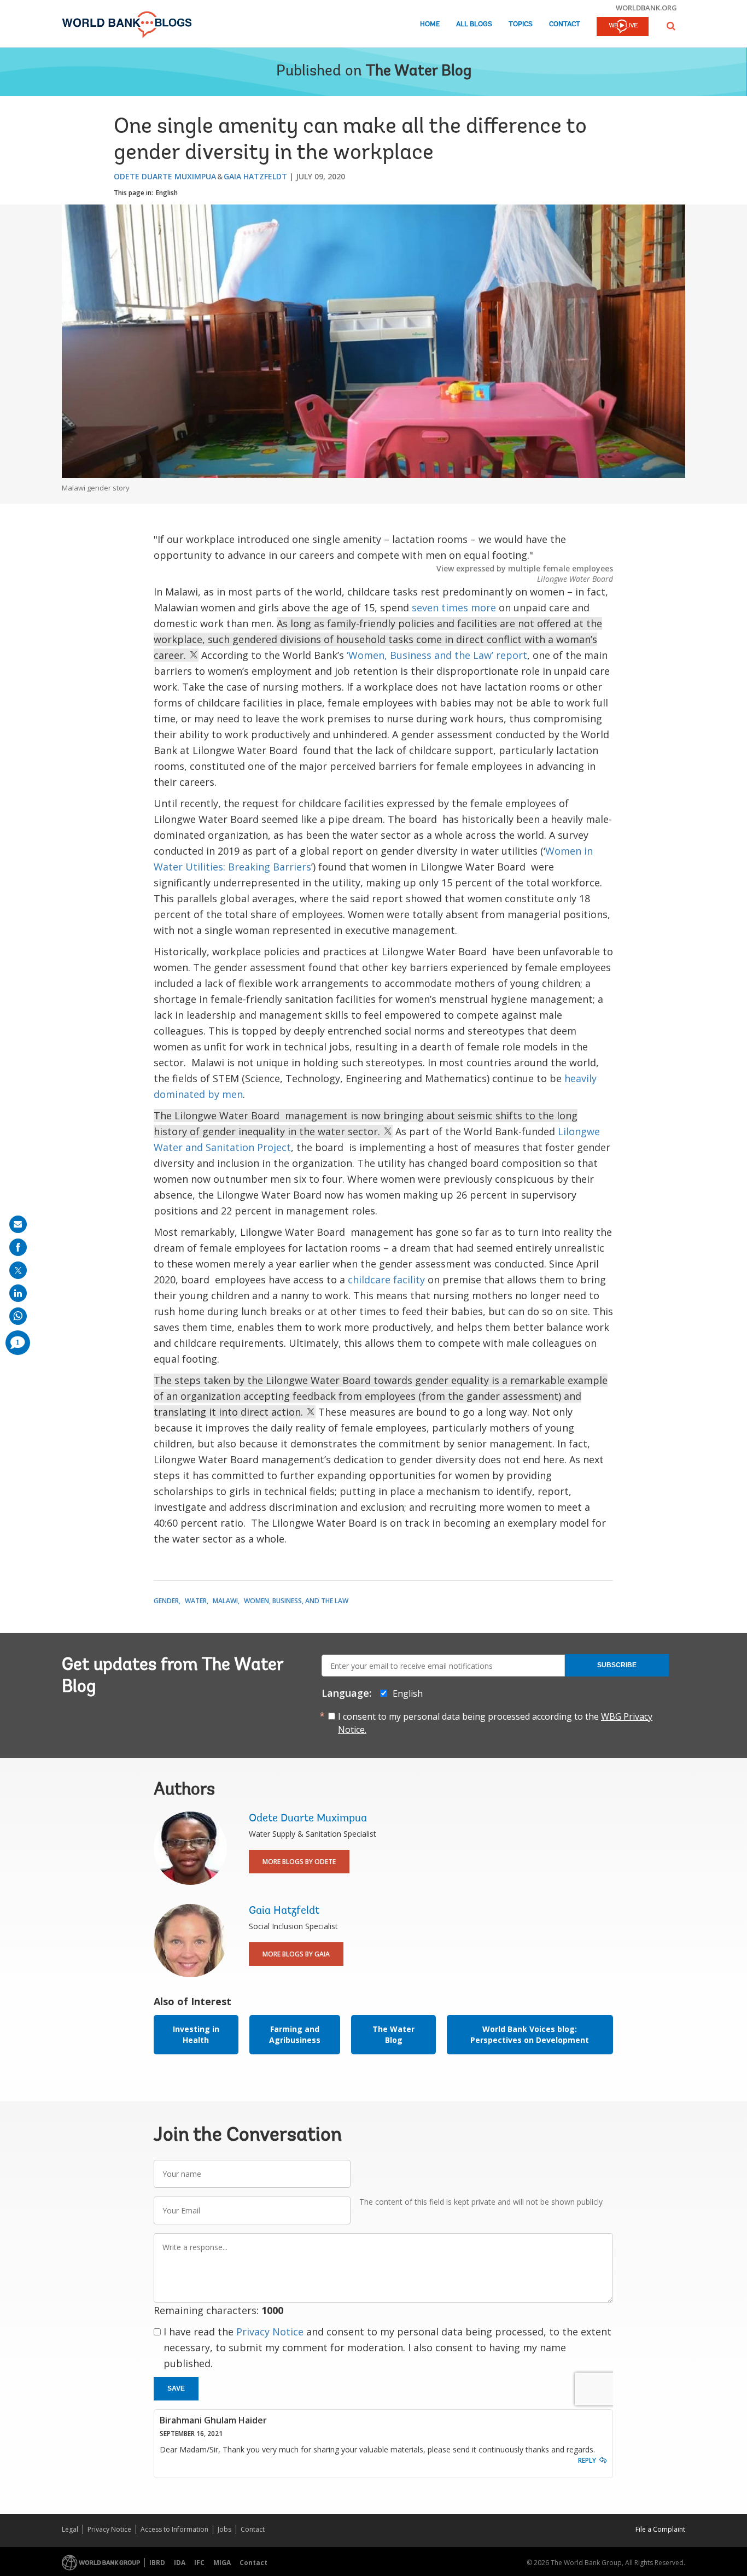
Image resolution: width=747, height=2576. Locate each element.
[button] (671, 26)
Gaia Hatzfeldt (255, 176)
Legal (70, 2529)
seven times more (454, 608)
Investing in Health (196, 2034)
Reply (587, 2460)
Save (176, 2388)
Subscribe (617, 1665)
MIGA (222, 2563)
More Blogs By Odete (299, 1862)
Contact (565, 24)
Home (430, 24)
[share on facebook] (18, 1247)
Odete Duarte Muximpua (165, 176)
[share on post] (18, 1270)
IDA (180, 2563)
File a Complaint (660, 2529)
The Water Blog (419, 72)
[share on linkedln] (18, 1293)
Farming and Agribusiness (295, 2034)
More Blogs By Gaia (296, 1954)
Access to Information (174, 2529)
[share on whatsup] (18, 1316)
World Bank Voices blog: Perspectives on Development (530, 2034)
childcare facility (386, 1280)
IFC (199, 2563)
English (167, 193)
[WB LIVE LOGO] (623, 27)
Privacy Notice (270, 2332)
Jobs (224, 2529)
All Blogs (474, 24)
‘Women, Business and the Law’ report (437, 655)
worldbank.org (646, 8)
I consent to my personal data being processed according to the (495, 1723)
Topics (521, 24)
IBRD (157, 2563)
